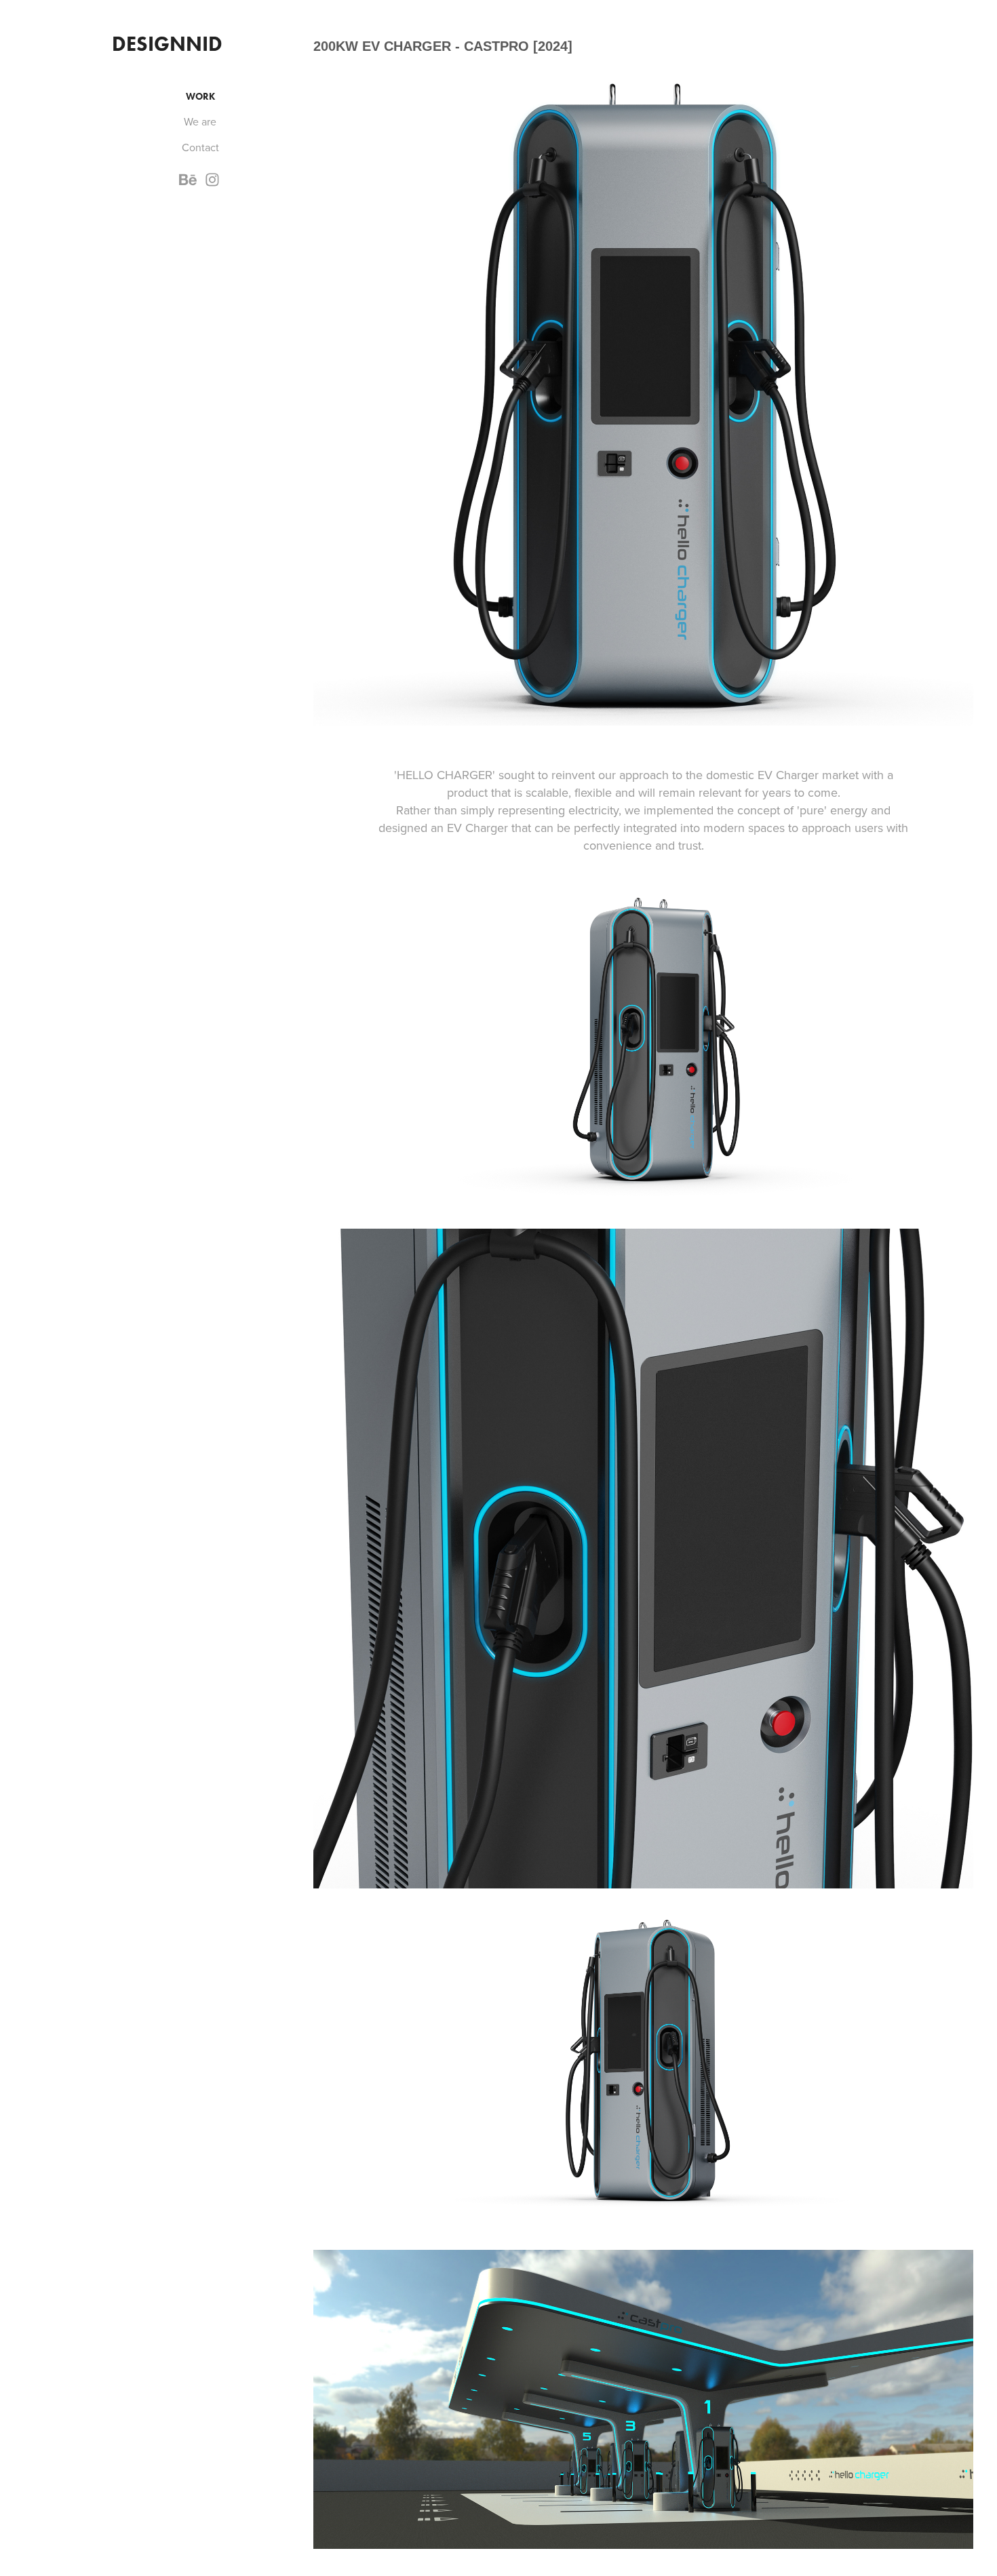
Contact (200, 147)
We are (200, 121)
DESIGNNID (167, 44)
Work (200, 97)
